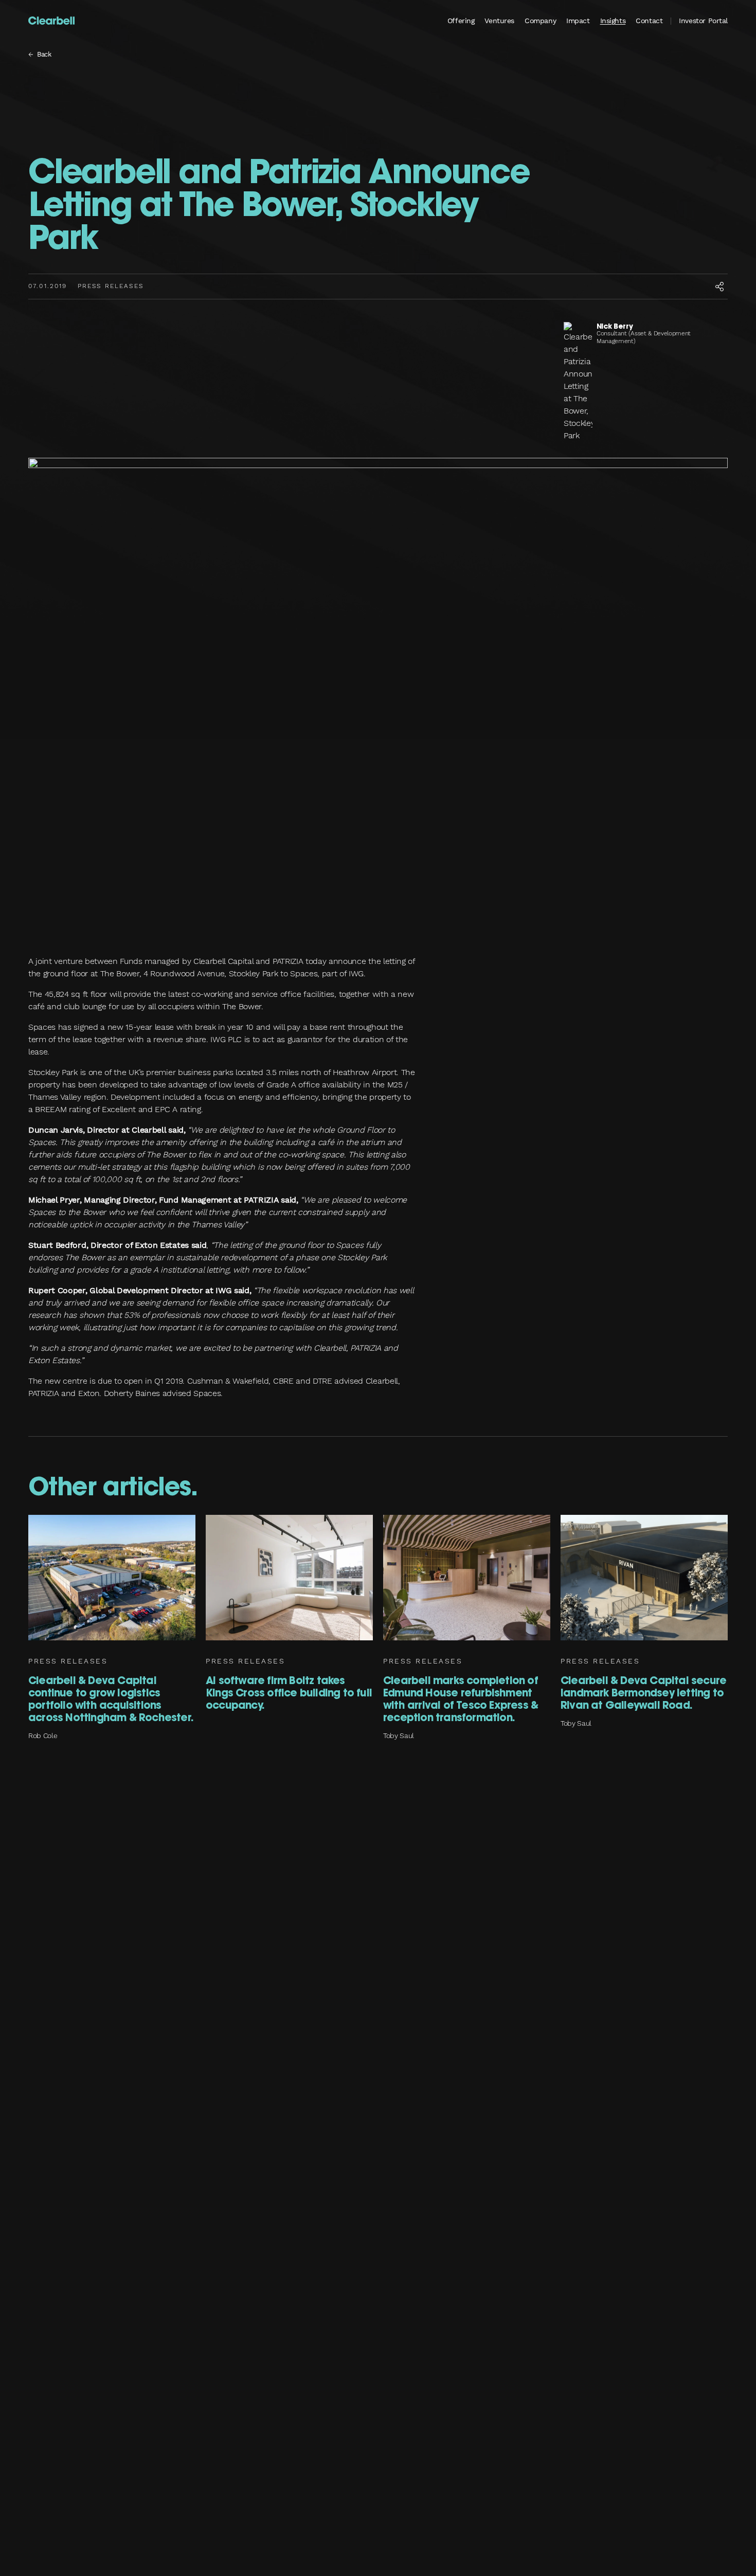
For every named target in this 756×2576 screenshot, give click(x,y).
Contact (649, 21)
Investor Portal (703, 21)
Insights (613, 21)
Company (540, 21)
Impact (578, 21)
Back (44, 54)
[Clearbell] (51, 21)
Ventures (499, 21)
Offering (461, 21)
